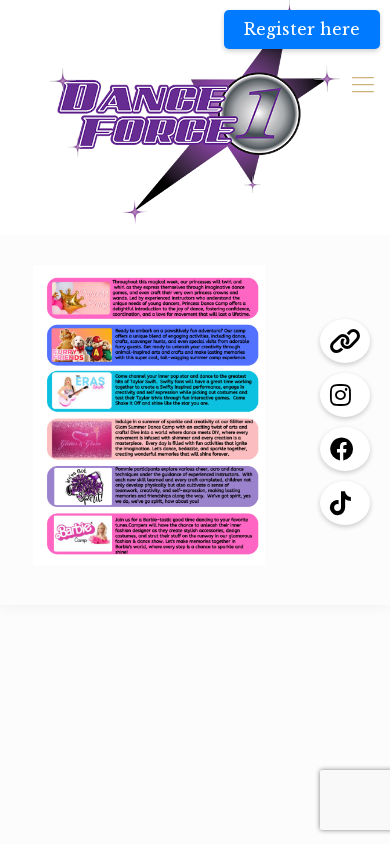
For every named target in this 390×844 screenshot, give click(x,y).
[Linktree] (345, 341)
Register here (302, 29)
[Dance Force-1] (195, 112)
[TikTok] (345, 503)
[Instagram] (345, 395)
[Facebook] (345, 449)
